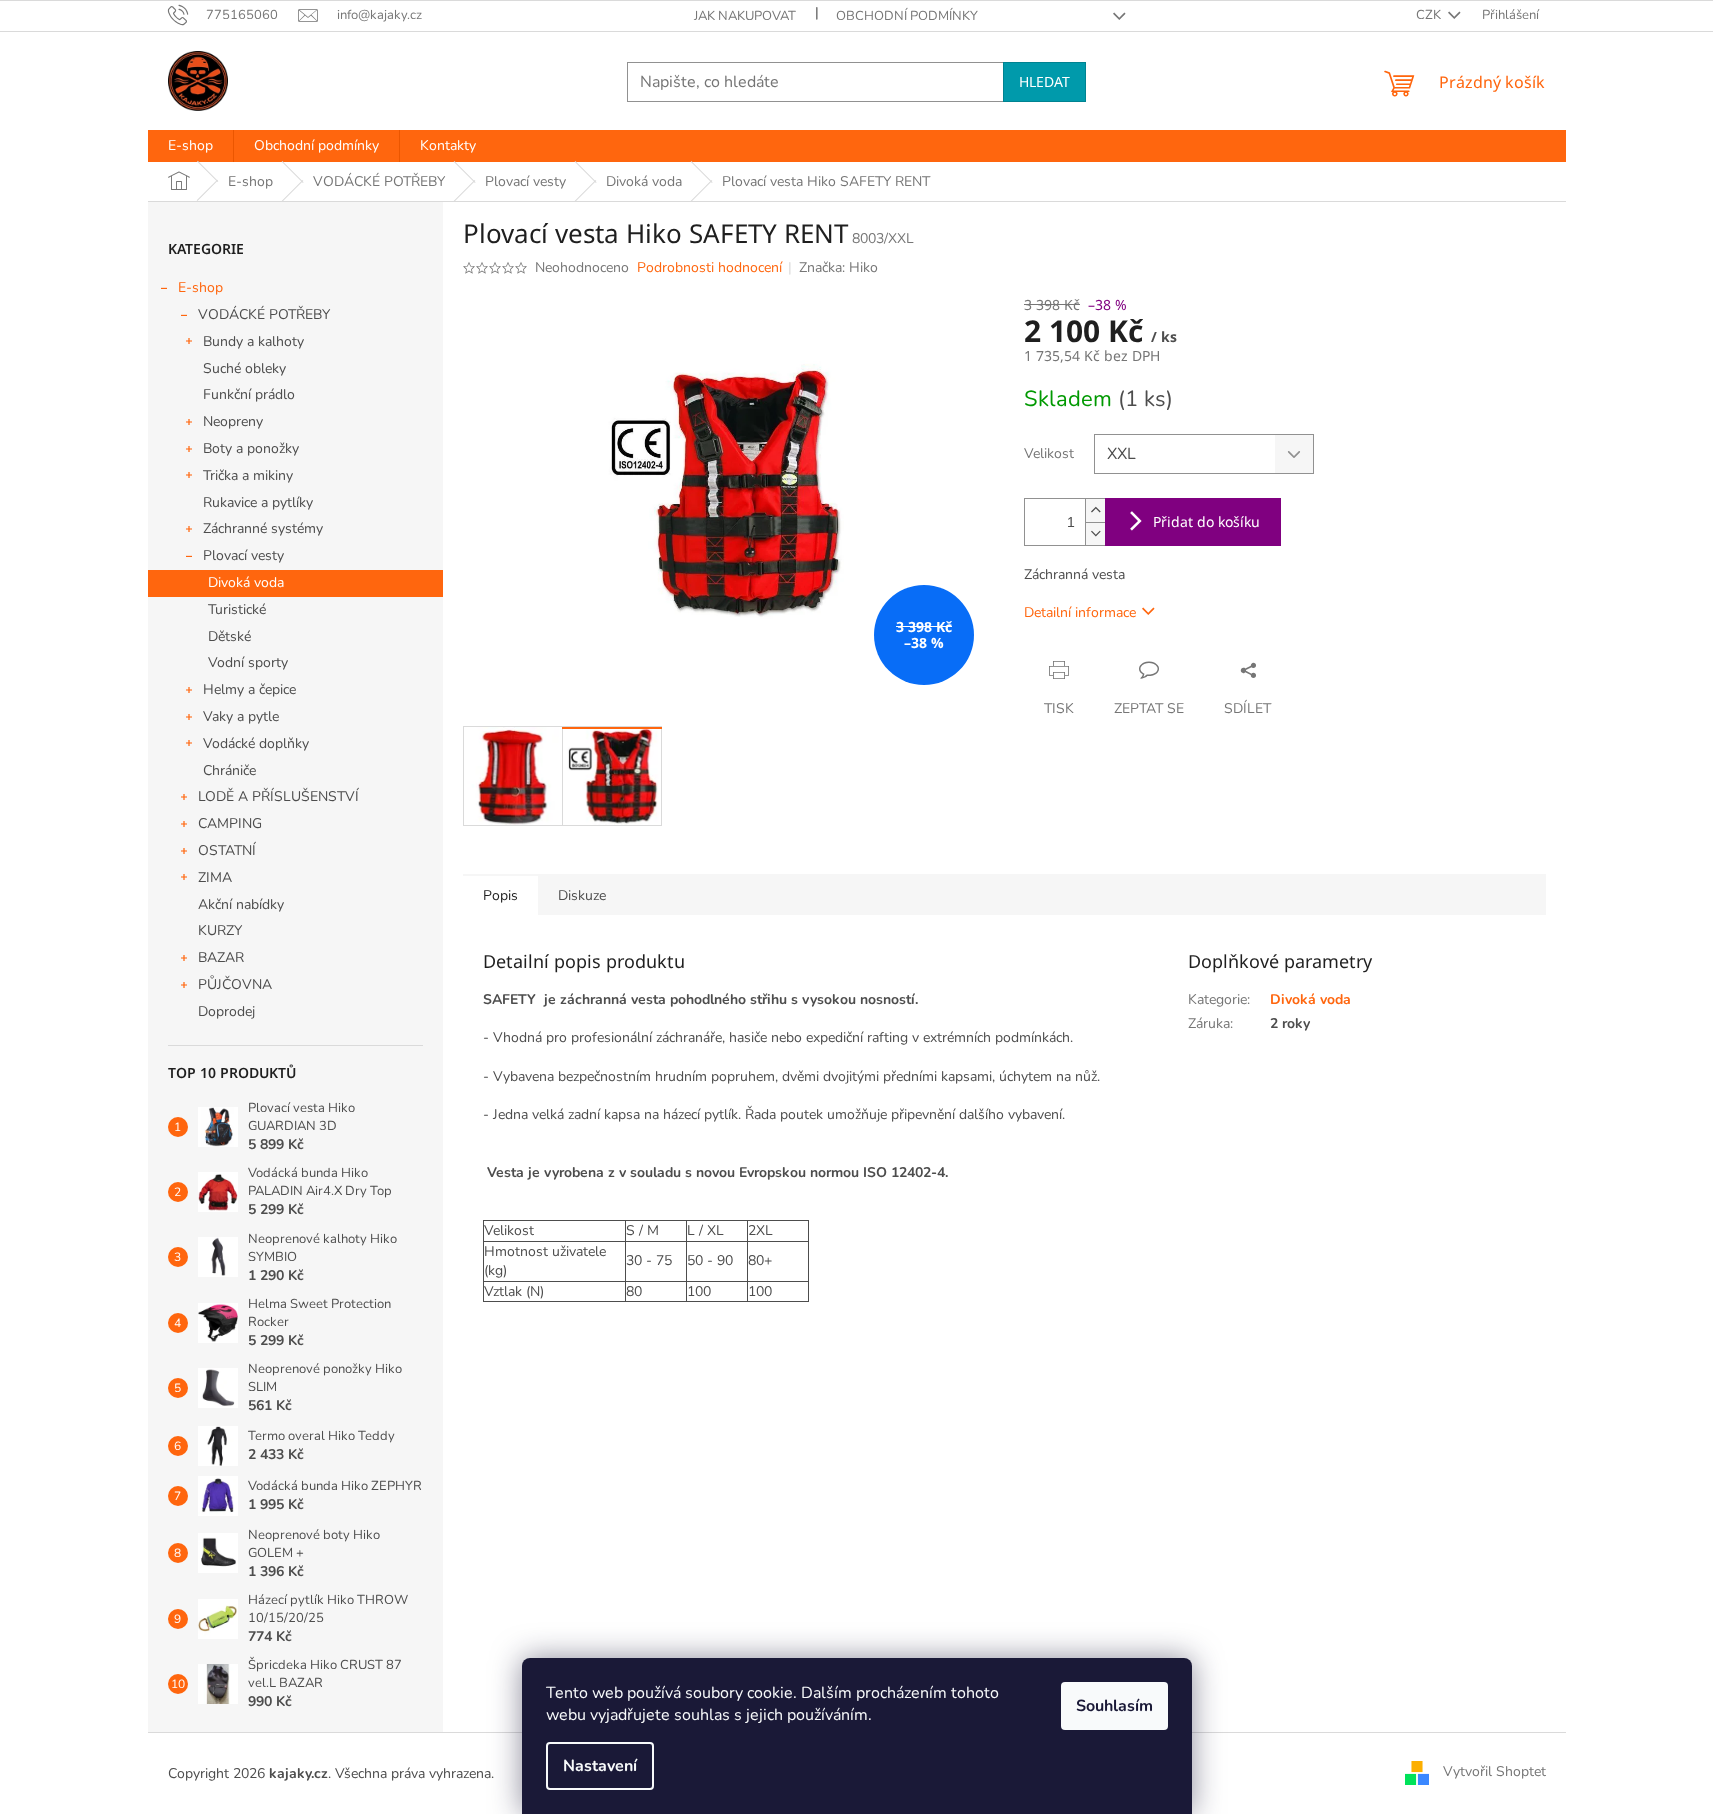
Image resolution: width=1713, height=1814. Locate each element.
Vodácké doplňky (256, 743)
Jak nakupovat (745, 16)
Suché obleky (244, 368)
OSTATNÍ (227, 850)
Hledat (1044, 81)
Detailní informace (1080, 612)
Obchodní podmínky (907, 16)
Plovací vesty (243, 555)
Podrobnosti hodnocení (709, 267)
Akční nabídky (241, 904)
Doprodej (226, 1011)
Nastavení (600, 1766)
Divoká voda (246, 582)
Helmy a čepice (249, 689)
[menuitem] (190, 146)
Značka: (838, 267)
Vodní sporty (248, 662)
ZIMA (215, 877)
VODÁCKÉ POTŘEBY (264, 314)
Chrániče (229, 770)
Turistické (237, 609)
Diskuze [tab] (582, 895)
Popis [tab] (500, 895)
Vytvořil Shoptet (1494, 1772)
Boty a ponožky (251, 448)
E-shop (200, 287)
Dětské (229, 636)
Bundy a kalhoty (253, 341)
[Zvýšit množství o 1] (1095, 510)
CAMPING (230, 823)
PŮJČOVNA (235, 984)
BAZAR (221, 957)
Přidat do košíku (1206, 521)
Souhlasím (1114, 1706)
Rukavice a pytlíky (258, 502)
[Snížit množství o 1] (1095, 533)
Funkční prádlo (249, 394)
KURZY (220, 930)
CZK (1430, 15)
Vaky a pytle (241, 716)
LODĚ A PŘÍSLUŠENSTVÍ (278, 796)
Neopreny (233, 421)
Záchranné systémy (263, 528)
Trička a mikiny (248, 475)
